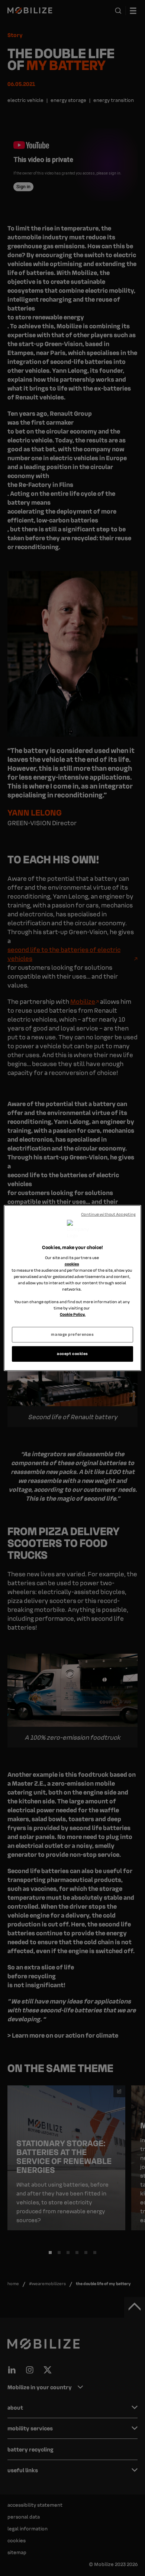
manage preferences (72, 1334)
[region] (73, 1288)
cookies (72, 1264)
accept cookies (72, 1354)
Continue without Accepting (108, 1214)
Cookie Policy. (73, 1314)
